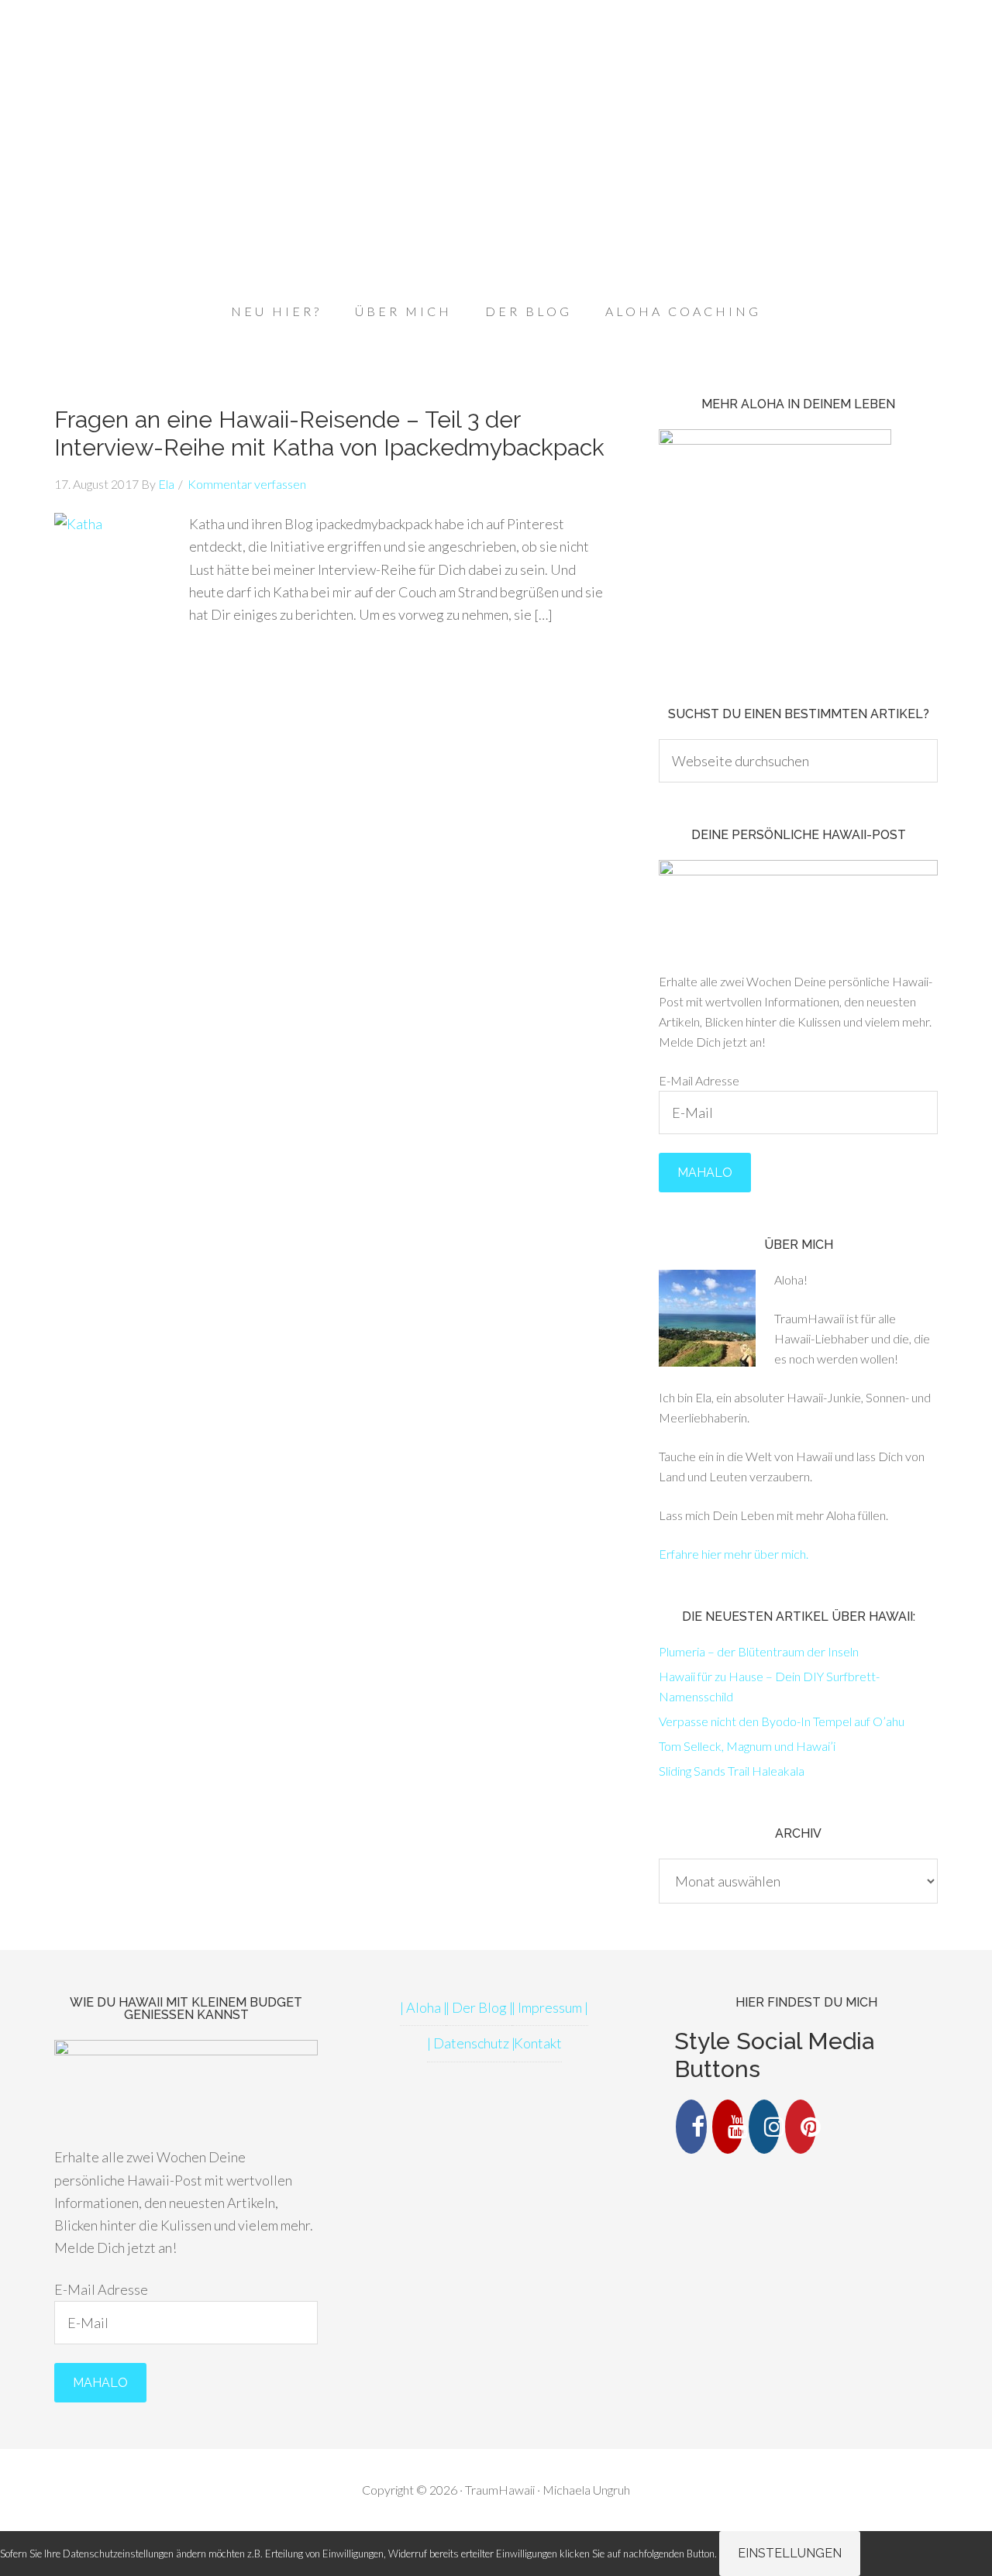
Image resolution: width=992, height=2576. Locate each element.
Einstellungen (790, 2553)
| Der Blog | (479, 2007)
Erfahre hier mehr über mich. (734, 1554)
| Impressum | (550, 2007)
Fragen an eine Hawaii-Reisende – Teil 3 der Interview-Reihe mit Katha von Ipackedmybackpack (329, 433)
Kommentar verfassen (247, 484)
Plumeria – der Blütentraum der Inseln (759, 1651)
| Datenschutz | (471, 2043)
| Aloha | (424, 2007)
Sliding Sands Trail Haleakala (732, 1771)
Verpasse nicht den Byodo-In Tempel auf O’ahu (782, 1721)
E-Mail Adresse (699, 1080)
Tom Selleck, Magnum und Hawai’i (747, 1746)
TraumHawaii (496, 70)
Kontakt (538, 2043)
